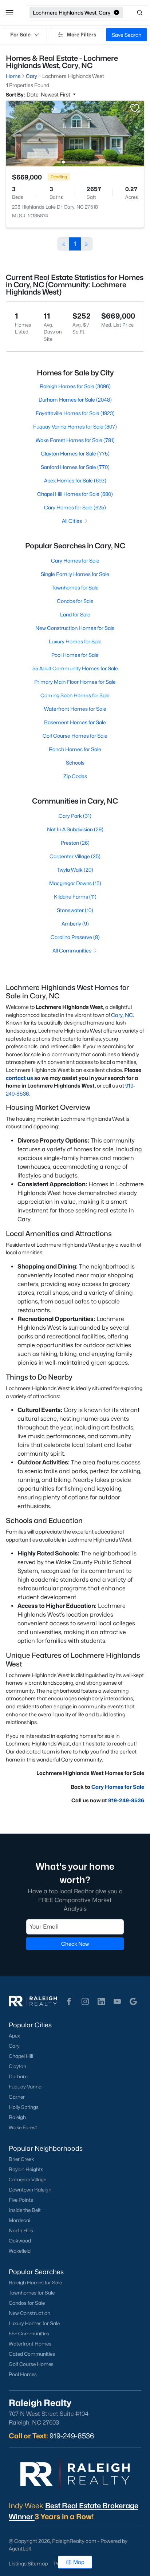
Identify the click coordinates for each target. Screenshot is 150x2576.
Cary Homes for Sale (75, 561)
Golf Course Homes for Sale (75, 736)
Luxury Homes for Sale (75, 641)
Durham (18, 2076)
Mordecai (19, 2220)
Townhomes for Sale (75, 587)
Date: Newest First (49, 94)
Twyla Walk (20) (75, 870)
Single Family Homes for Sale (75, 574)
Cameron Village (27, 2179)
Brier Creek (21, 2159)
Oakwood (20, 2241)
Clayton (17, 2066)
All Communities (72, 950)
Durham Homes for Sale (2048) (75, 400)
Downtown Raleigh (30, 2190)
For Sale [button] (20, 34)
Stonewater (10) (75, 910)
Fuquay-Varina (25, 2087)
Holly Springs (24, 2107)
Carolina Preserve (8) (75, 937)
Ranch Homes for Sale (75, 749)
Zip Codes (75, 776)
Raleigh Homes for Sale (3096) (75, 386)
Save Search (127, 35)
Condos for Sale (75, 601)
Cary (14, 2046)
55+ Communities (29, 2334)
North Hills (21, 2230)
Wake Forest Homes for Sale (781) (75, 440)
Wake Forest (23, 2127)
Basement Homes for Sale (75, 722)
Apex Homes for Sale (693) (75, 480)
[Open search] (136, 13)
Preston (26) (75, 843)
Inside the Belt (25, 2210)
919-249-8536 (126, 1800)
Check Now (75, 1944)
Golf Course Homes (31, 2364)
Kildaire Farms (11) (75, 897)
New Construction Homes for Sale (75, 628)
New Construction (29, 2313)
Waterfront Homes (30, 2344)
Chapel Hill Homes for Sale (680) (75, 494)
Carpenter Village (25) (75, 856)
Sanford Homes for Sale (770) (75, 467)
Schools (75, 763)
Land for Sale (75, 614)
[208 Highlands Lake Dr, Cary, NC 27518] (75, 133)
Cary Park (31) (75, 816)
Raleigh (17, 2117)
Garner (17, 2097)
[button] (9, 13)
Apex (14, 2036)
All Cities (72, 521)
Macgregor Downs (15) (75, 883)
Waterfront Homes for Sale (75, 709)
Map (79, 2562)
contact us (19, 1078)
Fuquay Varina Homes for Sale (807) (75, 427)
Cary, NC (122, 1015)
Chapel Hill (21, 2056)
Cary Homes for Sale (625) (75, 507)
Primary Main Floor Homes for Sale (75, 682)
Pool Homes (23, 2374)
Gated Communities (32, 2354)
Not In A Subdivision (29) (75, 829)
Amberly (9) (75, 924)
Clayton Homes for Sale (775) (75, 453)
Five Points (21, 2200)
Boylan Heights (26, 2169)
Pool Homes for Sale (75, 655)
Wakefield (20, 2251)
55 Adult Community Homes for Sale (75, 668)
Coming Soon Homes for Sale (75, 695)
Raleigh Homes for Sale (35, 2283)
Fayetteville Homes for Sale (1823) (75, 413)
